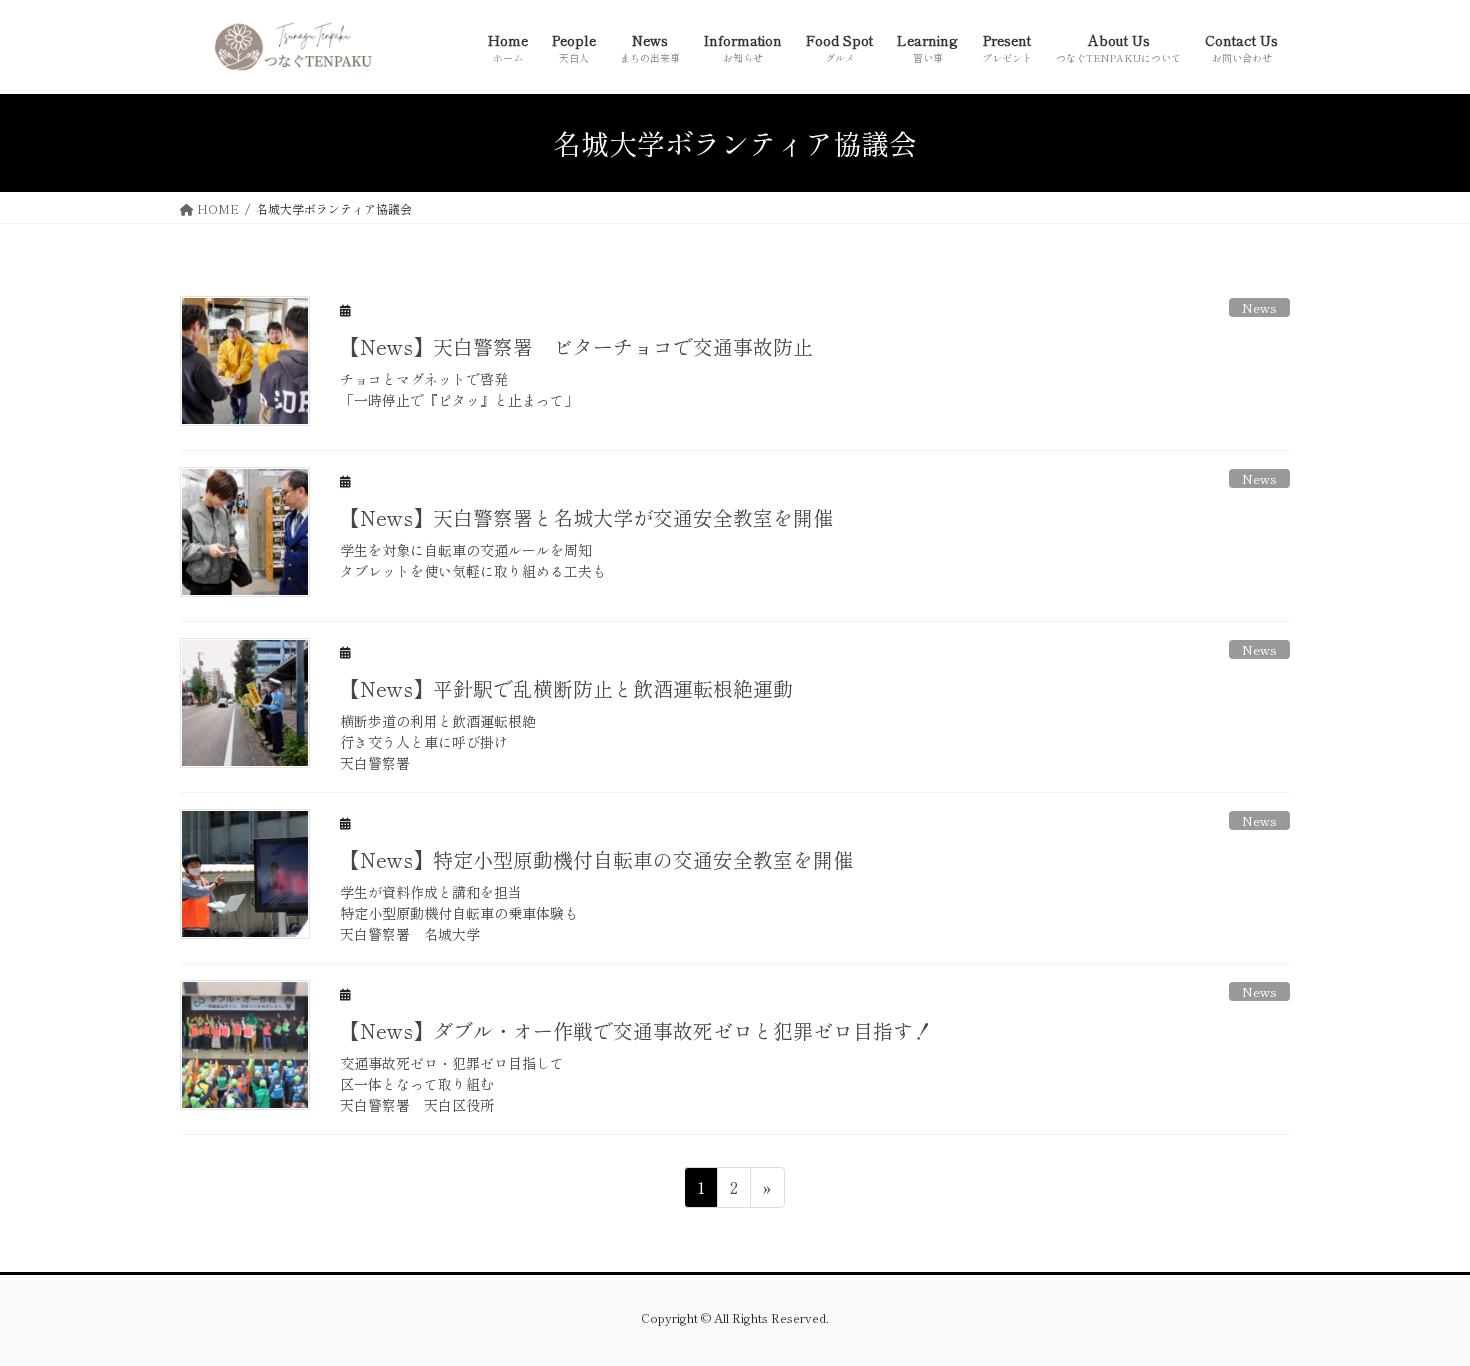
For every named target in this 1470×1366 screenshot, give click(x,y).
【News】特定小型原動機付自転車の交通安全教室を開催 (596, 859)
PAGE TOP (1418, 1306)
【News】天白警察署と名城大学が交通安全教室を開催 (586, 517)
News (1259, 307)
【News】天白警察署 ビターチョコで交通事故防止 (576, 346)
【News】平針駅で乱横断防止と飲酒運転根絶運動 (566, 688)
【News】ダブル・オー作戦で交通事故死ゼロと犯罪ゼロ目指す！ (636, 1030)
